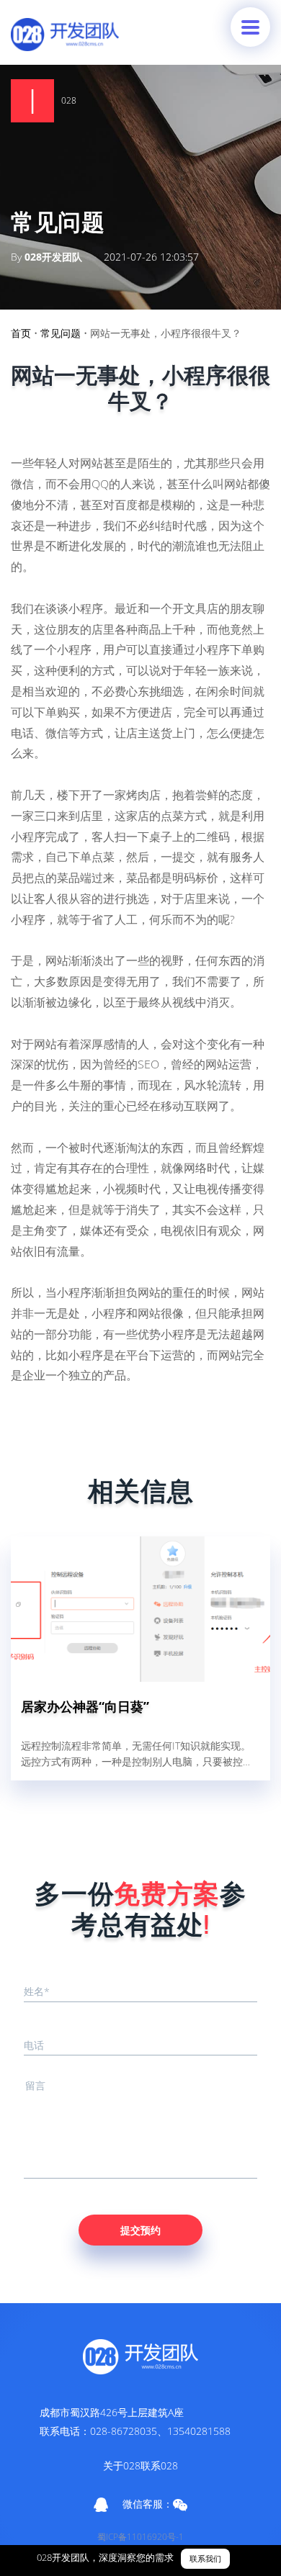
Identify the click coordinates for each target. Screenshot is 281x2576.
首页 (21, 333)
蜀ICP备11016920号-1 (140, 2537)
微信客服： (148, 2504)
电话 (34, 2045)
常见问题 (61, 333)
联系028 (159, 2465)
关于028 (122, 2465)
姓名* (37, 1991)
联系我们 (205, 2559)
